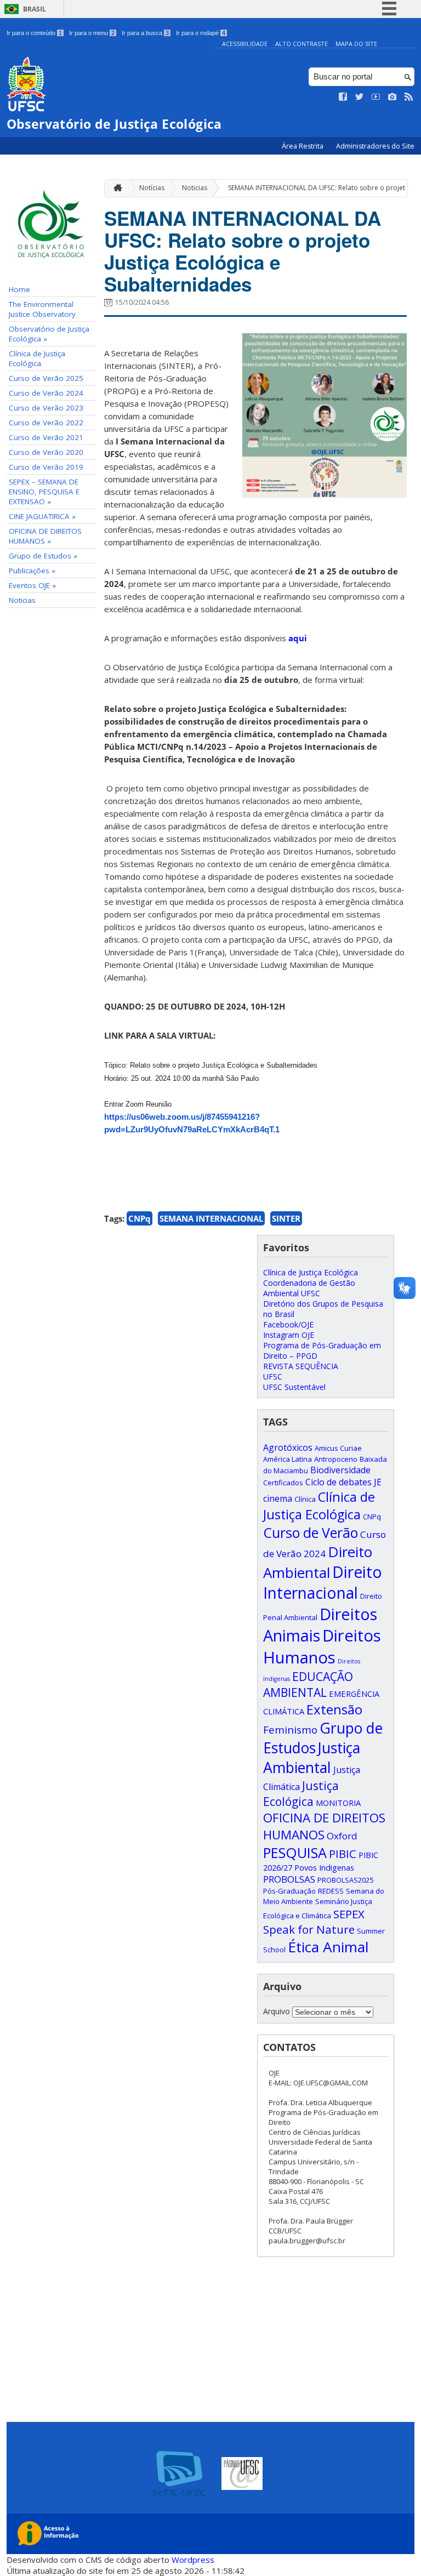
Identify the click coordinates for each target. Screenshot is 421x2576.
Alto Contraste (301, 44)
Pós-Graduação (289, 1891)
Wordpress (193, 2560)
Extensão (334, 1709)
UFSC (273, 1377)
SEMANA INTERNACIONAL (211, 1218)
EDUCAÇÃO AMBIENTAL (308, 1684)
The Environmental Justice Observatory (42, 309)
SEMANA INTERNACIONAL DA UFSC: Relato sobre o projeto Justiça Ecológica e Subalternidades (243, 251)
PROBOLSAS (289, 1879)
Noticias (22, 600)
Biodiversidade (340, 1470)
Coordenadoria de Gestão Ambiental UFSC (309, 1288)
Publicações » (32, 571)
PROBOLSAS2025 (345, 1880)
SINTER (286, 1218)
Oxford (342, 1836)
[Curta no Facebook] (343, 97)
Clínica (305, 1499)
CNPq (140, 1218)
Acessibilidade (245, 44)
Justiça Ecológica (301, 1793)
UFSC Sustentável (294, 1387)
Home (19, 289)
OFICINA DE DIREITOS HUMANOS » (45, 536)
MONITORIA (338, 1803)
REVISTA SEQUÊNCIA (301, 1366)
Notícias (152, 188)
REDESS (331, 1891)
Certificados (283, 1483)
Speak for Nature (309, 1929)
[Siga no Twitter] (360, 97)
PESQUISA (295, 1853)
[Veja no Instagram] (392, 97)
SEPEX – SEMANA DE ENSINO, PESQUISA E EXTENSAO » (44, 492)
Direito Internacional (323, 1582)
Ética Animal (328, 1947)
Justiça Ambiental (312, 1758)
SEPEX (349, 1914)
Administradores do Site (375, 146)
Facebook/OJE (288, 1324)
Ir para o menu (92, 33)
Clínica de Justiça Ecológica (37, 358)
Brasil (35, 9)
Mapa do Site (356, 44)
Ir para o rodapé (201, 33)
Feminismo (290, 1729)
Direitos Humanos (322, 1646)
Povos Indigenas (324, 1867)
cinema (278, 1498)
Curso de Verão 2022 (46, 423)
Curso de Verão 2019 (46, 467)
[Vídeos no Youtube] (376, 97)
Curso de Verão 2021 (46, 437)
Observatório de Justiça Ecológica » (49, 334)
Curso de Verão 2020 (46, 452)
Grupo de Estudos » (43, 556)
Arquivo (277, 2011)
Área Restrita (303, 146)
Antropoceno (336, 1459)
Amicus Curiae (338, 1448)
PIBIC (343, 1854)
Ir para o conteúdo (34, 33)
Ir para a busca (145, 33)
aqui (298, 638)
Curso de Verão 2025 (46, 378)
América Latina (288, 1459)
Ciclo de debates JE (343, 1482)
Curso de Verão (311, 1532)
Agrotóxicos (288, 1447)
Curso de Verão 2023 (46, 408)
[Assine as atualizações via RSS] (409, 97)
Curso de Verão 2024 (46, 393)
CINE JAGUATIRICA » (42, 516)
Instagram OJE (289, 1335)
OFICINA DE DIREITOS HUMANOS (324, 1826)
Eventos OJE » (32, 585)
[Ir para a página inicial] (115, 188)
